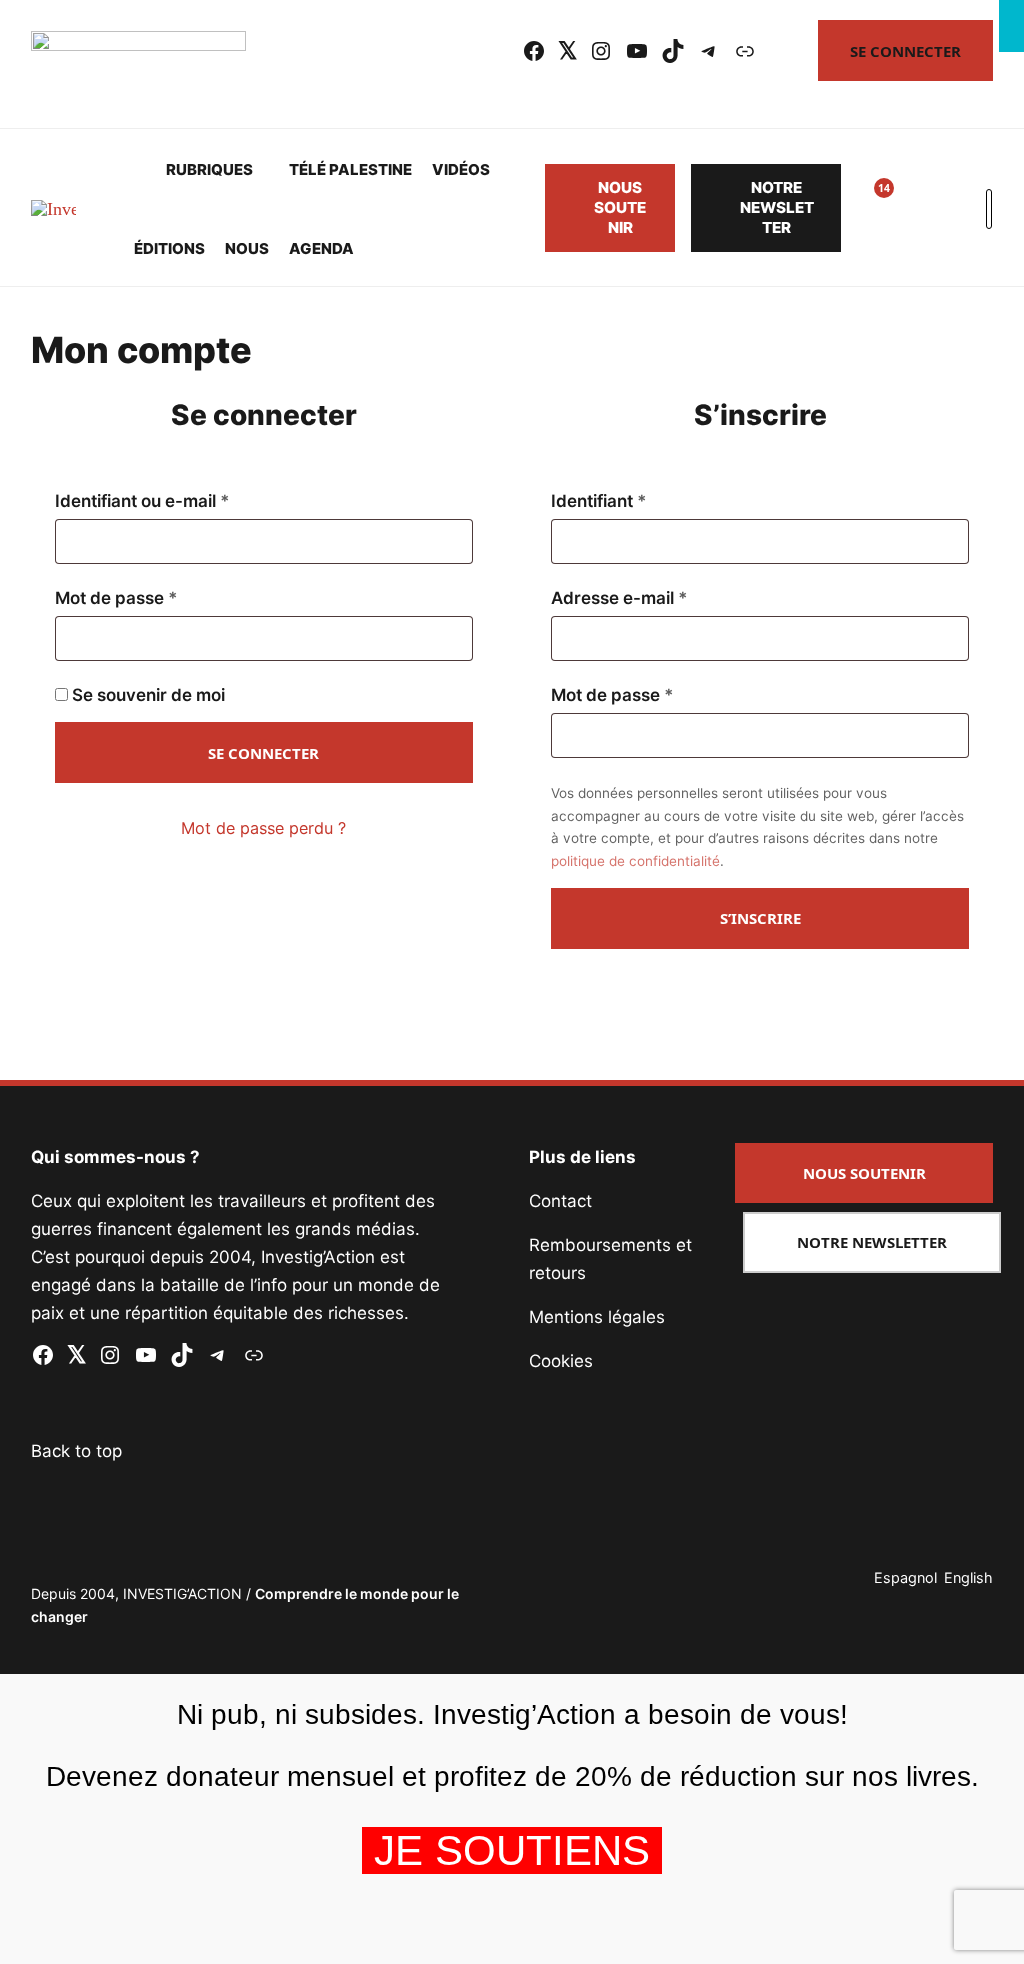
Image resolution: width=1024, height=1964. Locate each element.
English (968, 1577)
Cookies (561, 1361)
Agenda (321, 248)
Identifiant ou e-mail (187, 501)
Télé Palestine (350, 169)
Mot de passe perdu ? (263, 828)
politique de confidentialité (635, 861)
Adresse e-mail (664, 598)
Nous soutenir (620, 207)
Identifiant (643, 501)
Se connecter (905, 51)
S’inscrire (760, 918)
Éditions (169, 248)
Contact (560, 1201)
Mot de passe (161, 598)
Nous (247, 248)
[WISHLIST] (869, 208)
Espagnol (905, 1577)
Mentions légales (597, 1317)
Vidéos (461, 169)
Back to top (76, 1451)
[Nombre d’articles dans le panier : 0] (917, 208)
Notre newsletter (777, 207)
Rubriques (209, 169)
